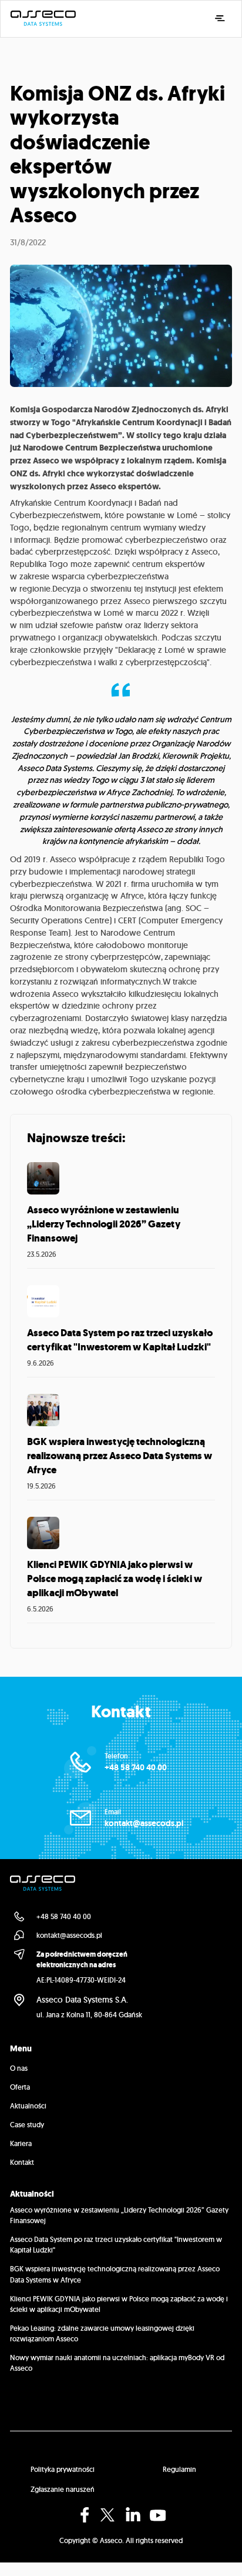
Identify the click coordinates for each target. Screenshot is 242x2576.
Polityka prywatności (63, 2469)
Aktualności (28, 2106)
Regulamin (179, 2469)
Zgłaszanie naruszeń (63, 2489)
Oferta (20, 2087)
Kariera (21, 2143)
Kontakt (22, 2162)
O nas (19, 2068)
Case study (27, 2125)
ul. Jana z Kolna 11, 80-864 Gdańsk (89, 2015)
